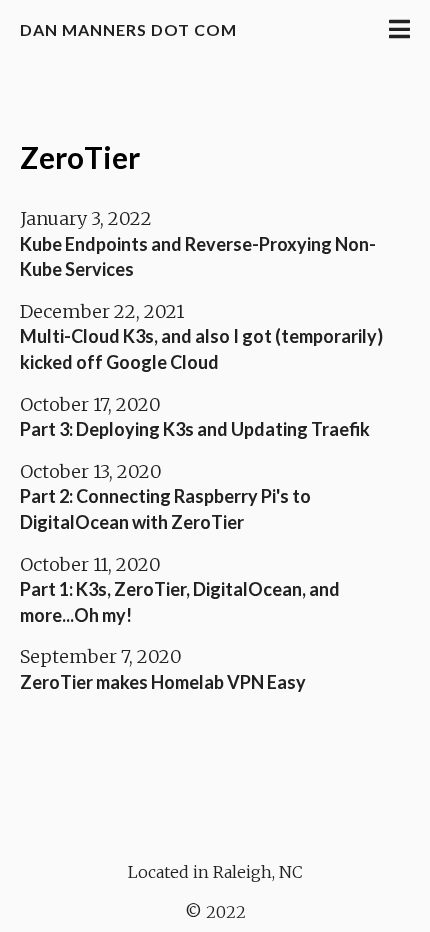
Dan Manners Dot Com (128, 29)
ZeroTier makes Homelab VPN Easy (163, 682)
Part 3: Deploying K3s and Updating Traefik (195, 429)
